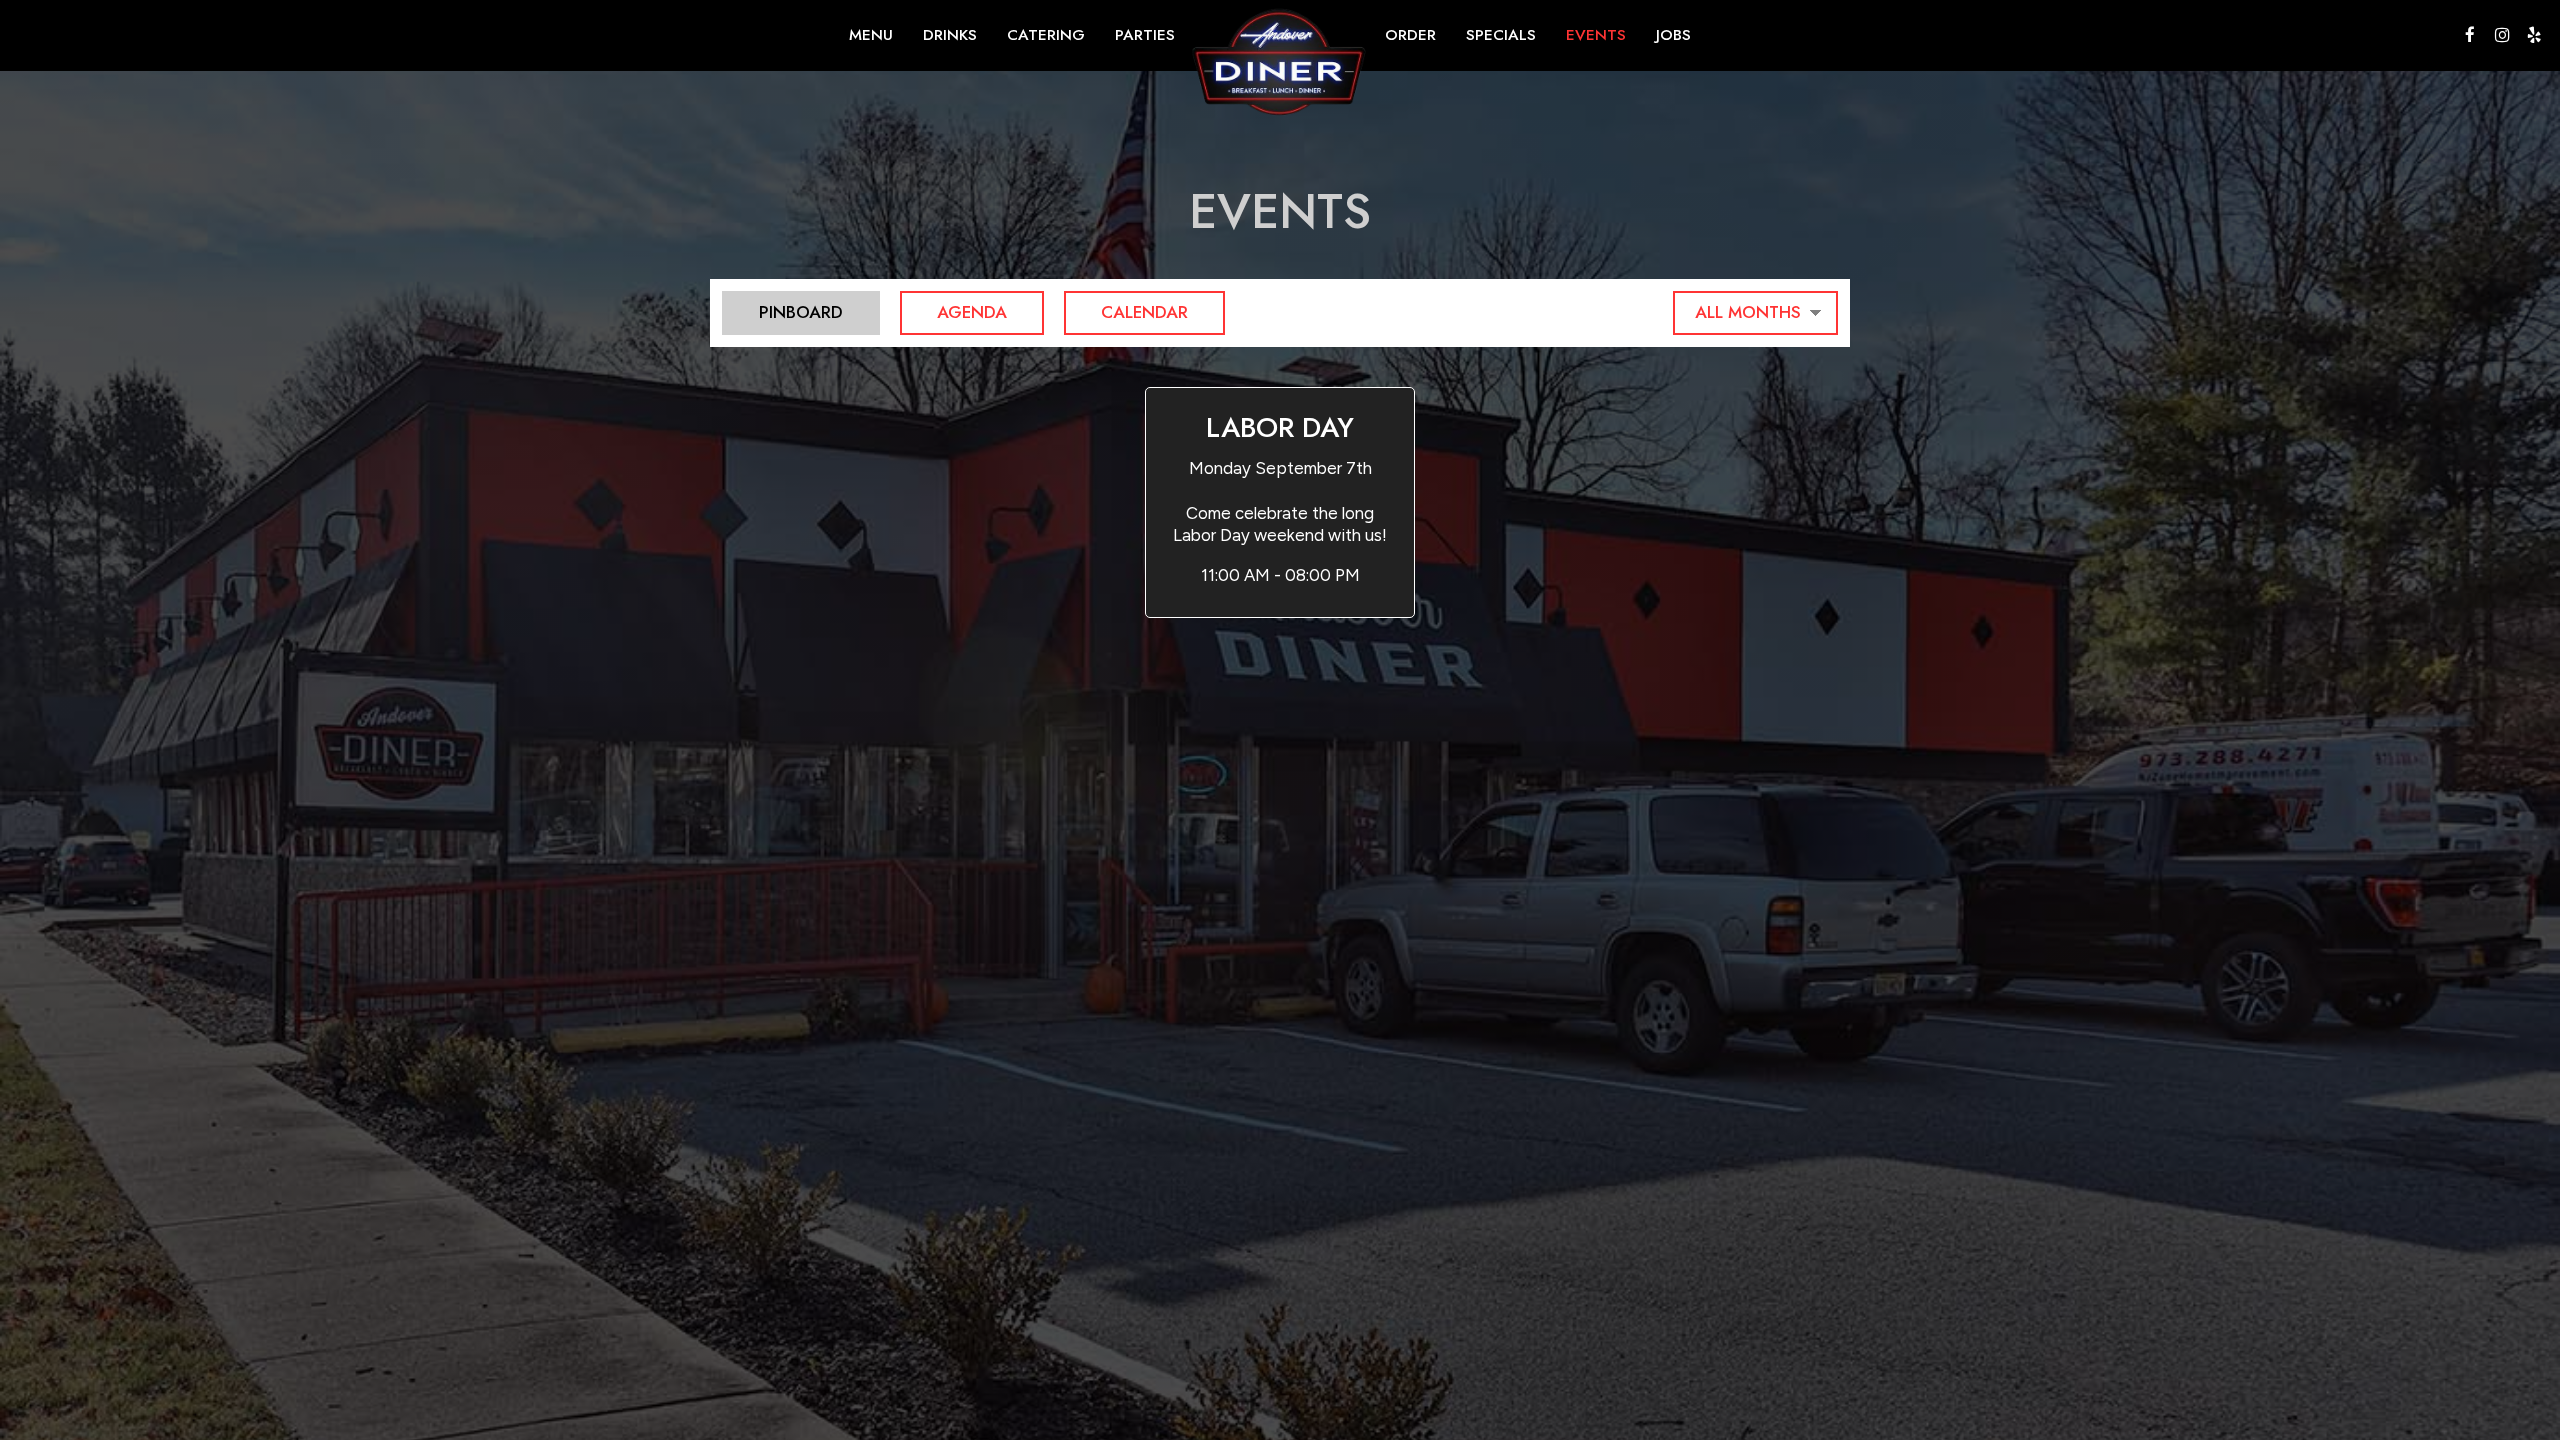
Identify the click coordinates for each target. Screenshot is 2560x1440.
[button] (1280, 502)
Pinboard (782, 312)
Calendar (1126, 312)
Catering (1046, 35)
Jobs (1673, 35)
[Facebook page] (2470, 35)
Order (1410, 35)
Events (1596, 35)
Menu (871, 35)
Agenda (953, 312)
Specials (1501, 35)
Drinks (950, 35)
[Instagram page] (2502, 35)
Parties (1145, 35)
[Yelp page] (2534, 35)
